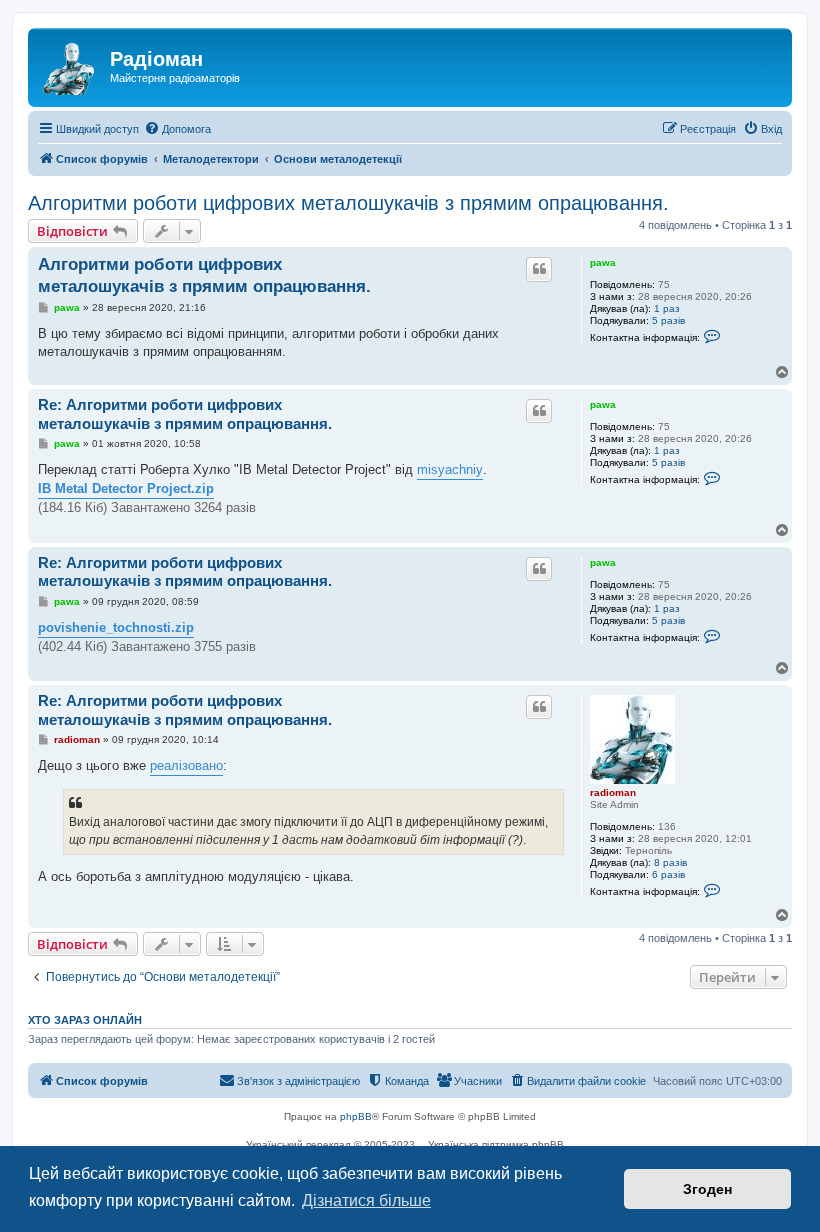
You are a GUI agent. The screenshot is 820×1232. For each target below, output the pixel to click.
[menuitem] (177, 129)
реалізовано (186, 765)
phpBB (356, 1116)
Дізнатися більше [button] (366, 1200)
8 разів (670, 862)
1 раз (667, 308)
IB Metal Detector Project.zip (126, 488)
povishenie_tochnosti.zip (116, 627)
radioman (613, 792)
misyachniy (450, 469)
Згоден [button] (707, 1189)
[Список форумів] (71, 65)
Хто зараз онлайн (85, 1020)
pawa (603, 262)
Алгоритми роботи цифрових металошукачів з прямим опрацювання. (348, 203)
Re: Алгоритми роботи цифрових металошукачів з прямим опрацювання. (185, 414)
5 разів (668, 320)
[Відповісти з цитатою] (539, 269)
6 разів (668, 874)
